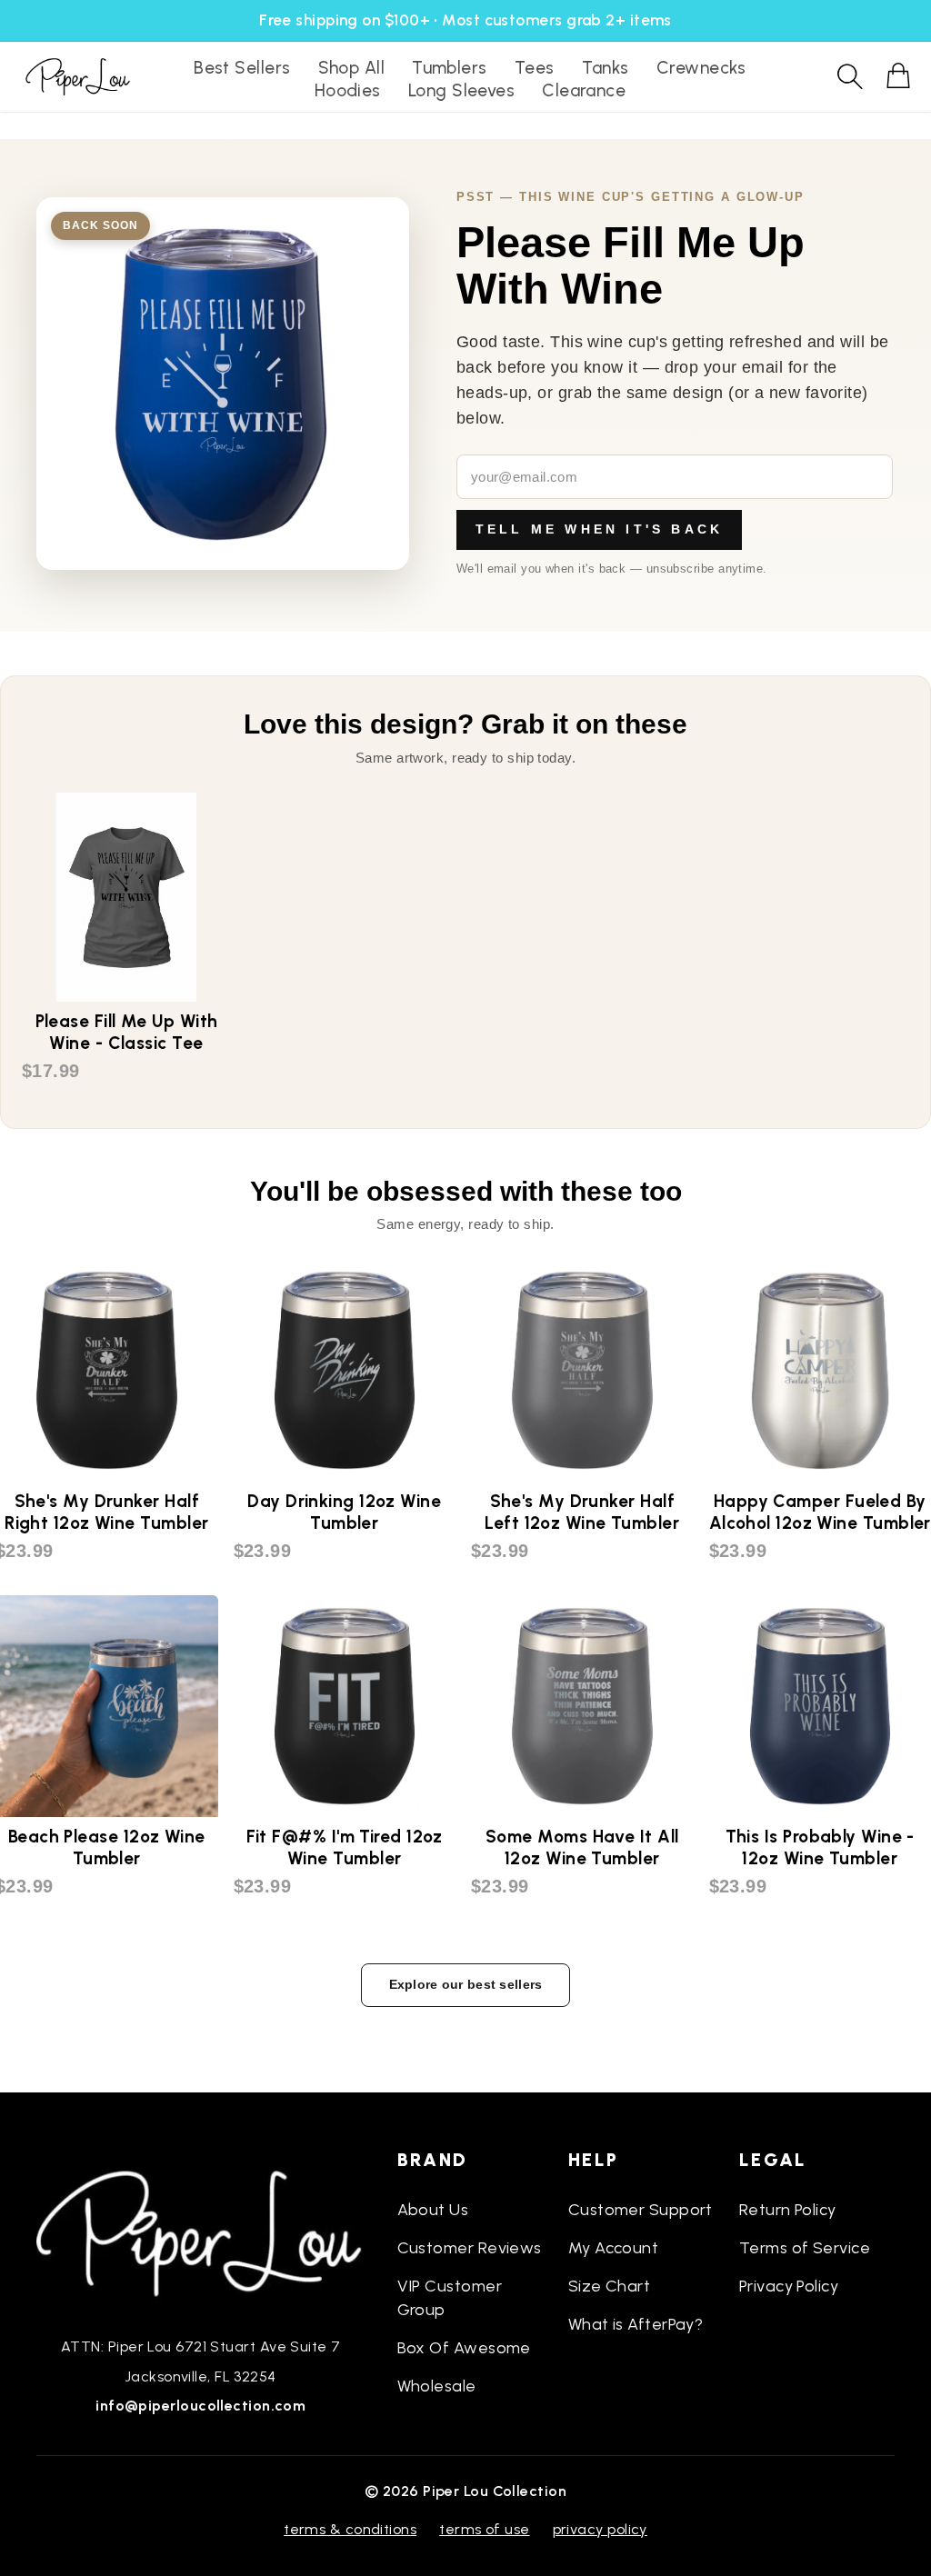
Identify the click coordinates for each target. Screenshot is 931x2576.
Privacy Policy (789, 2286)
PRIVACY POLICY (600, 2529)
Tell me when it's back (599, 529)
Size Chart (610, 2286)
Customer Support (641, 2210)
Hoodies (348, 90)
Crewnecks (701, 68)
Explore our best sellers (466, 1984)
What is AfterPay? (636, 2324)
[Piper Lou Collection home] (201, 2232)
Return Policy (788, 2210)
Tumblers (450, 68)
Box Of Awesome (464, 2348)
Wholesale (437, 2386)
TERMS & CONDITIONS (350, 2529)
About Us (433, 2210)
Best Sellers (242, 68)
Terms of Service (805, 2248)
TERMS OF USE (484, 2529)
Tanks (606, 68)
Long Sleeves (461, 90)
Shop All (352, 68)
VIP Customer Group (450, 2298)
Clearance (584, 90)
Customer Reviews (470, 2248)
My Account (614, 2248)
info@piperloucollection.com (200, 2406)
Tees (535, 68)
